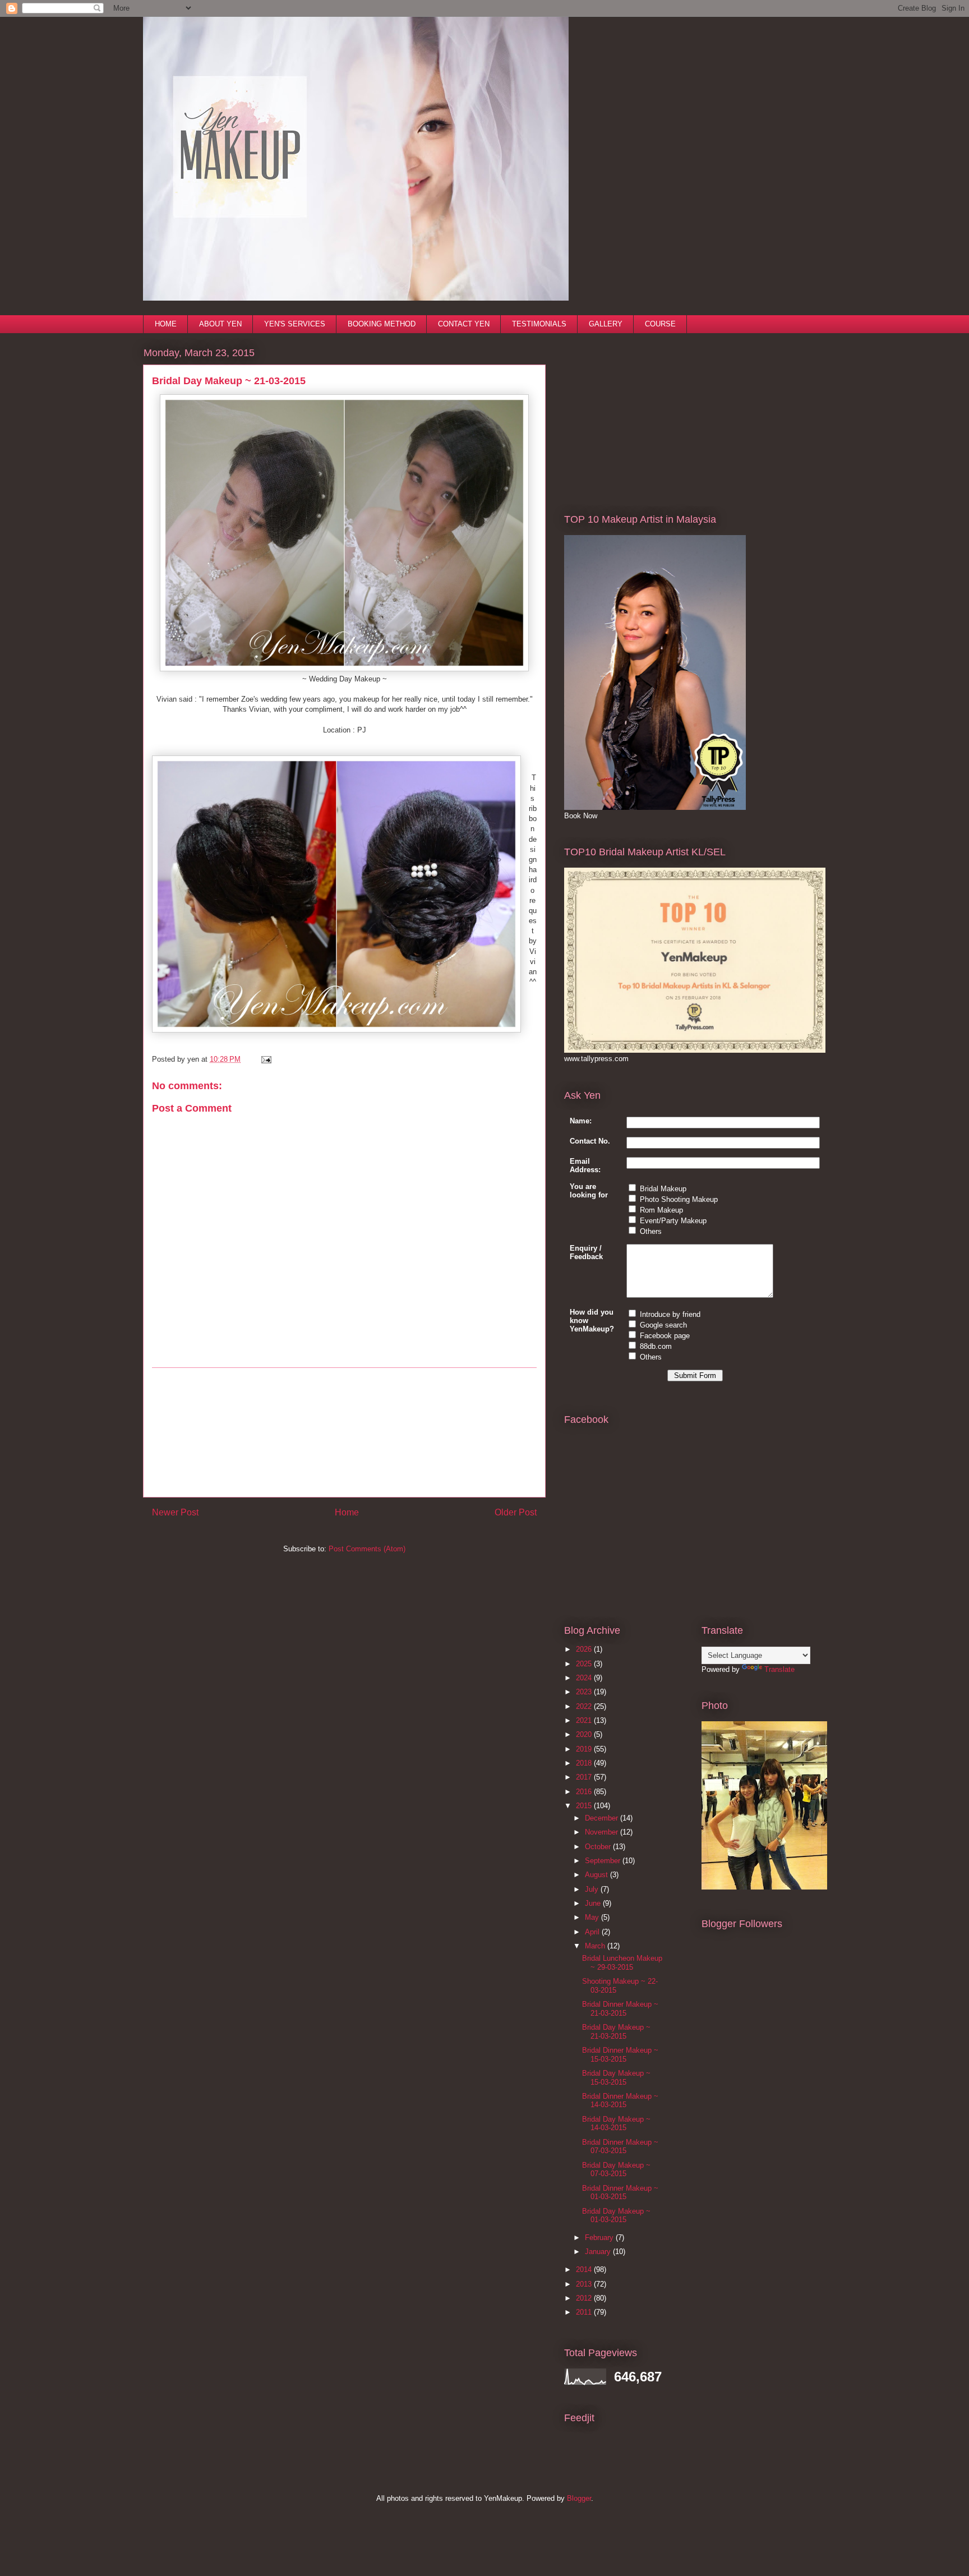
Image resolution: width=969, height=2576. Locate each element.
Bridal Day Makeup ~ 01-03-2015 (616, 2216)
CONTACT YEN (464, 324)
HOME (166, 324)
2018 (585, 1763)
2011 (585, 2312)
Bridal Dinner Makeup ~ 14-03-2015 (620, 2101)
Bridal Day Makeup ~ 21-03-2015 (616, 2032)
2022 (585, 1706)
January (599, 2252)
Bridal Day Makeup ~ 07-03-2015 (616, 2170)
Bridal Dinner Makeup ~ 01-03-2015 (620, 2193)
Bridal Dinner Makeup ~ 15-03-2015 (620, 2055)
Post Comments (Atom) (367, 1549)
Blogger (579, 2498)
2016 (585, 1792)
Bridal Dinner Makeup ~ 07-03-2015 (620, 2147)
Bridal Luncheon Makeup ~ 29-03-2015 (622, 1963)
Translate (779, 1669)
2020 (585, 1734)
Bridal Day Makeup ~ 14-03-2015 (616, 2124)
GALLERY (606, 324)
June (594, 1903)
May (593, 1917)
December (603, 1818)
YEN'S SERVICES (295, 324)
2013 (585, 2284)
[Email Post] (264, 1059)
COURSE (660, 324)
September (604, 1861)
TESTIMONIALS (539, 324)
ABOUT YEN (220, 324)
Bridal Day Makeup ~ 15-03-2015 (616, 2078)
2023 (585, 1692)
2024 (585, 1678)
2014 (585, 2269)
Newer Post (175, 1512)
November (603, 1832)
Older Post (516, 1512)
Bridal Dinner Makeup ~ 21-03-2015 (620, 2009)
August (597, 1875)
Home (347, 1512)
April (593, 1932)
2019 (585, 1749)
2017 (585, 1777)
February (600, 2238)
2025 (585, 1664)
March (596, 1946)
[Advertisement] (344, 1432)
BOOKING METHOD (382, 324)
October (599, 1847)
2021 (585, 1720)
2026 (585, 1649)
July (593, 1889)
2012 (585, 2298)
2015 (585, 1806)
